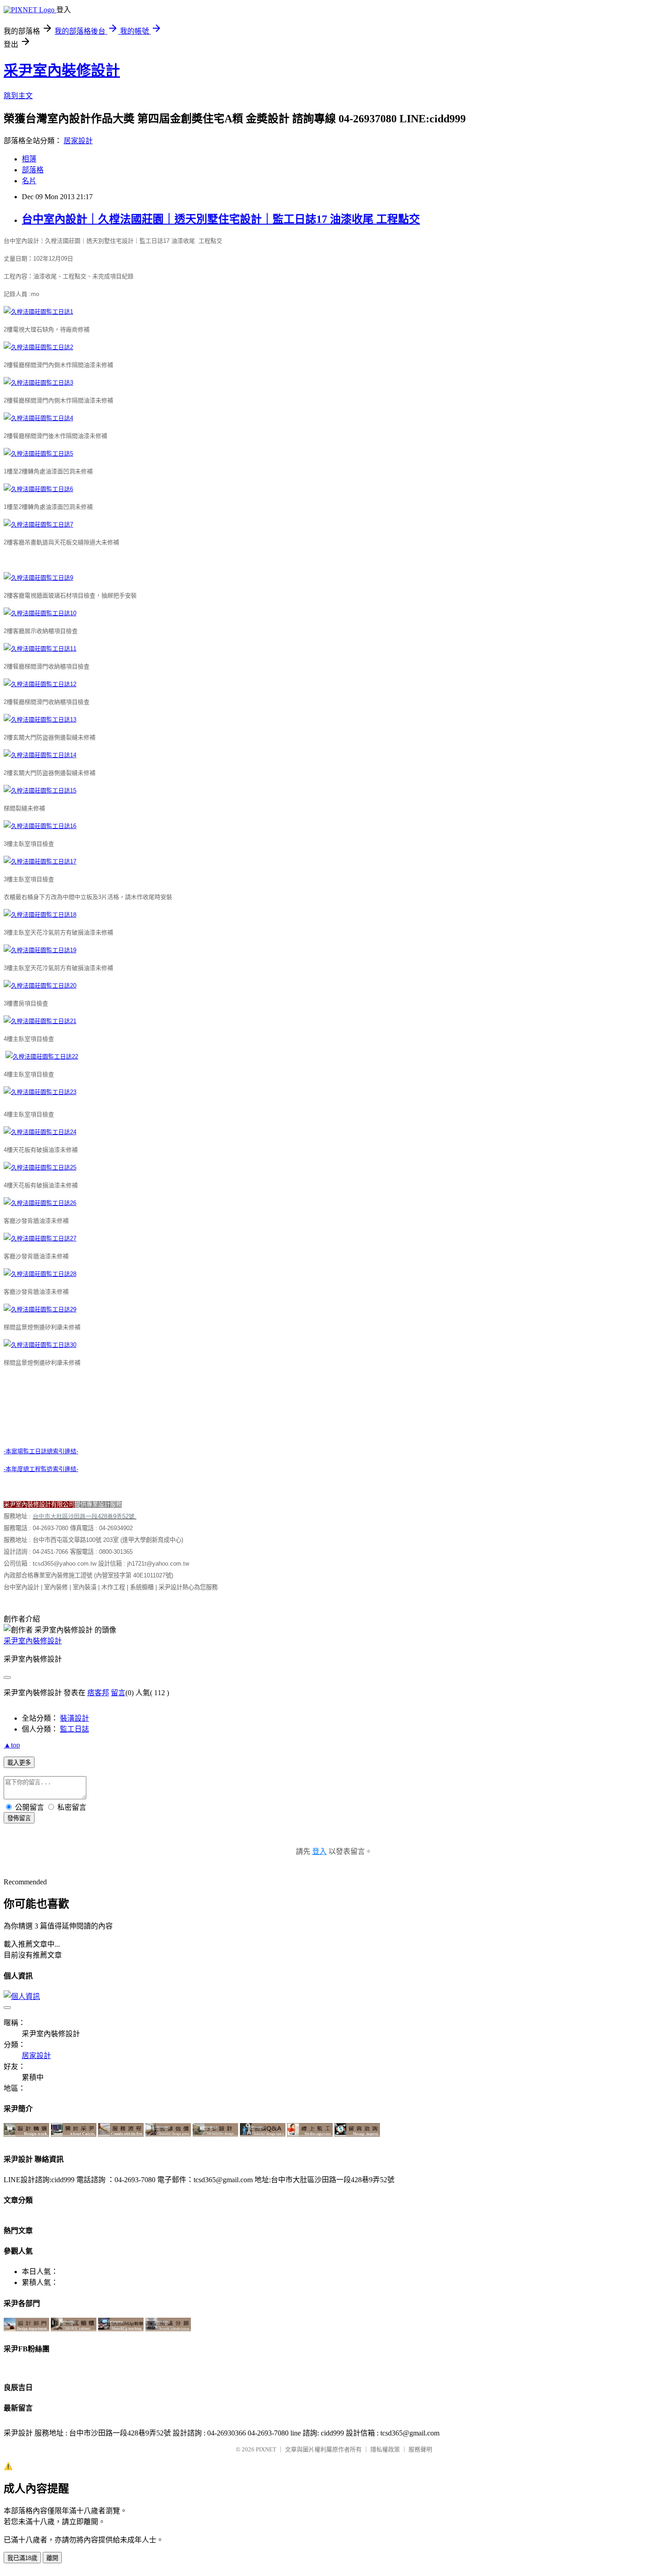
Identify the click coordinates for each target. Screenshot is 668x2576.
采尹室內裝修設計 (62, 70)
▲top (12, 1745)
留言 (118, 1693)
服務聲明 (420, 2449)
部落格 (33, 170)
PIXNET (266, 2449)
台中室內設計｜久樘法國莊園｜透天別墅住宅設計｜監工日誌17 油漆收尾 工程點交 (221, 219)
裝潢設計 (75, 1718)
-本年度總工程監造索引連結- (41, 1469)
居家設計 (78, 141)
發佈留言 (19, 1818)
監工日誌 (75, 1729)
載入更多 (19, 1763)
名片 (29, 181)
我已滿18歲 (22, 2558)
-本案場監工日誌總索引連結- (41, 1451)
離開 (52, 2558)
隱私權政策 (385, 2449)
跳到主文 (18, 96)
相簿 (29, 159)
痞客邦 (98, 1693)
